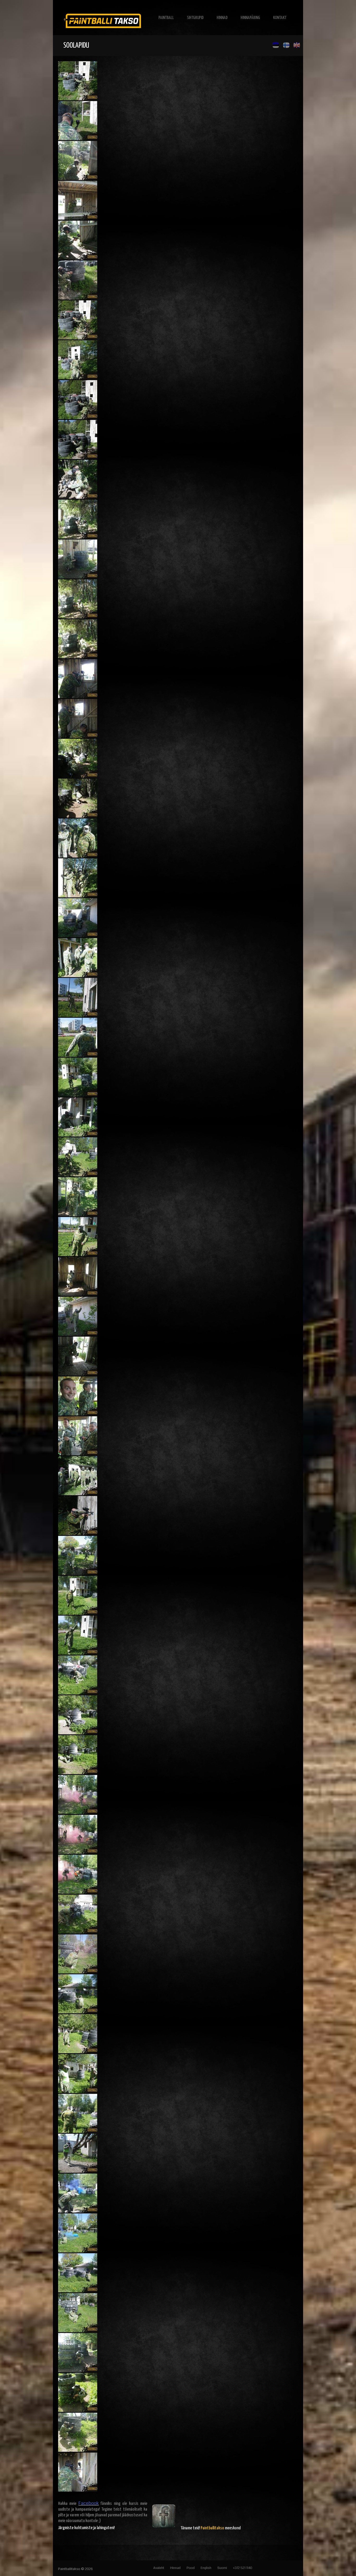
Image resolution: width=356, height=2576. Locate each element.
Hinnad (175, 2568)
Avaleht (159, 2568)
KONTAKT (280, 18)
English (206, 2568)
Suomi (222, 2568)
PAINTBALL (166, 18)
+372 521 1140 (243, 2568)
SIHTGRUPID (195, 18)
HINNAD (222, 18)
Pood (191, 2568)
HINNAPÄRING (250, 18)
